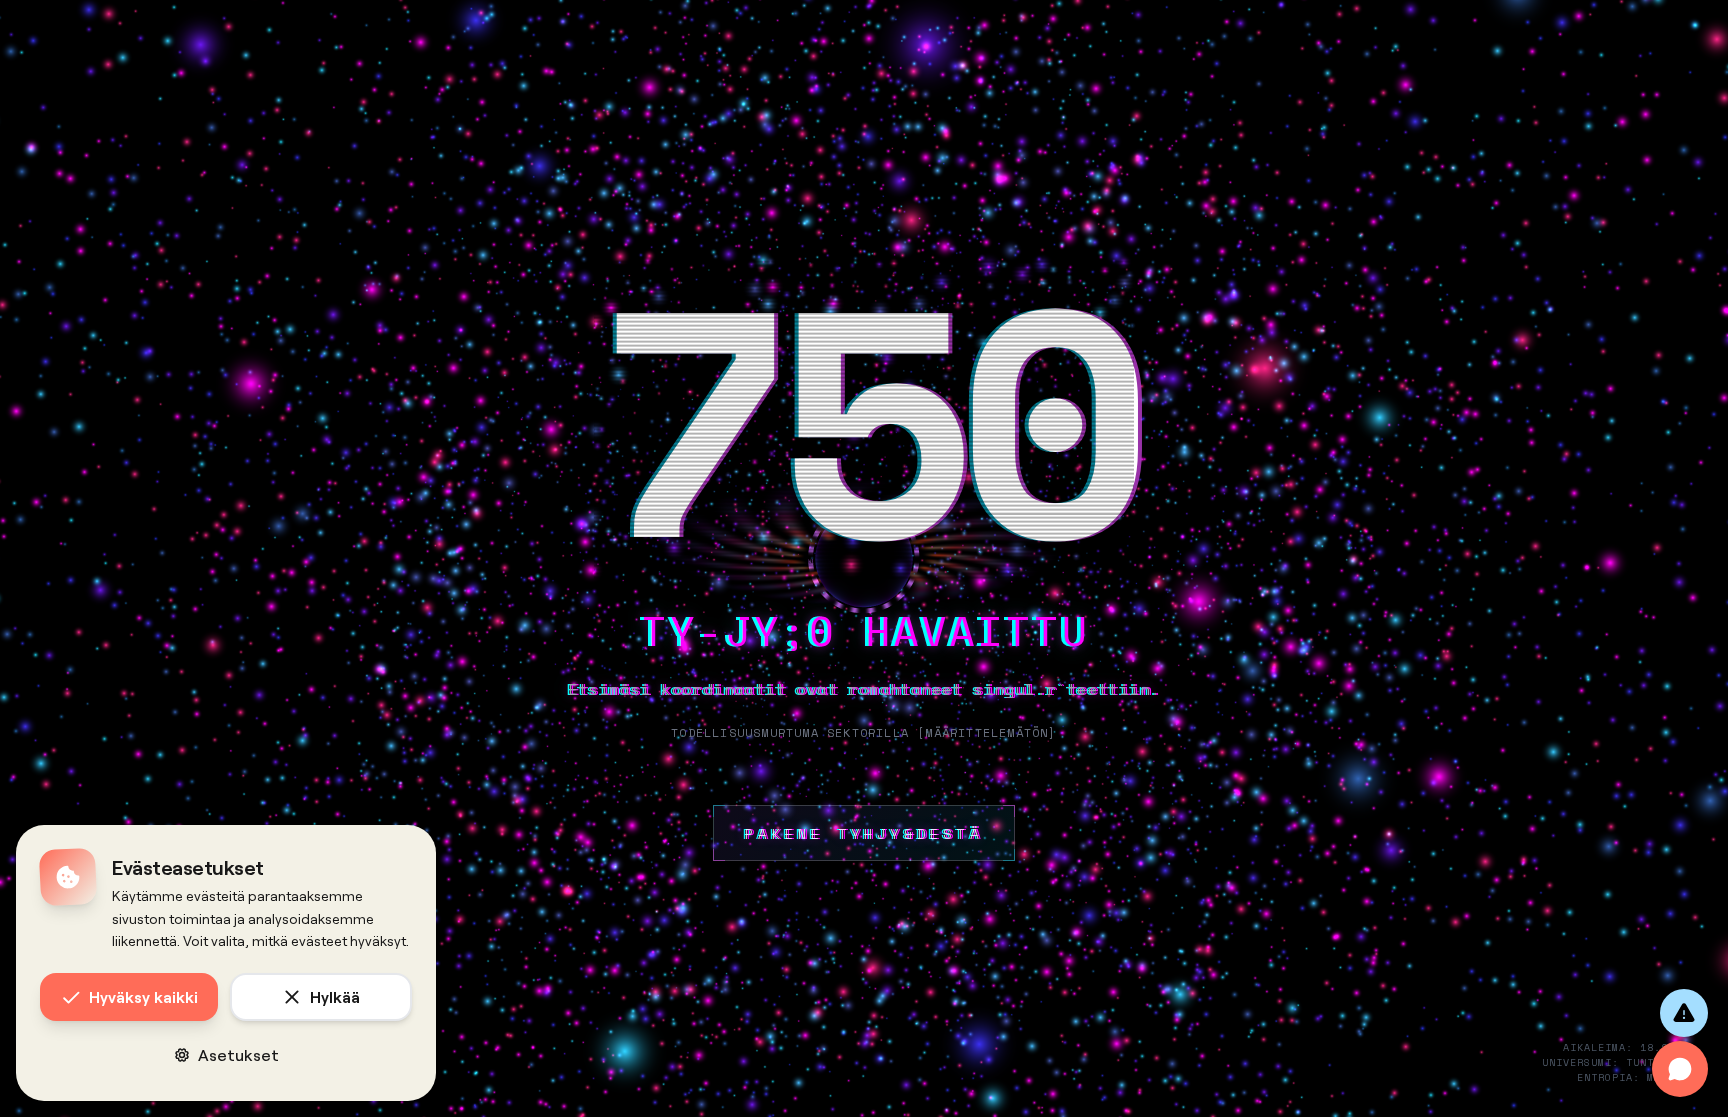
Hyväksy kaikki (143, 996)
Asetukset (238, 1054)
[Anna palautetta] (1684, 1013)
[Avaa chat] (1680, 1069)
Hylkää (335, 996)
